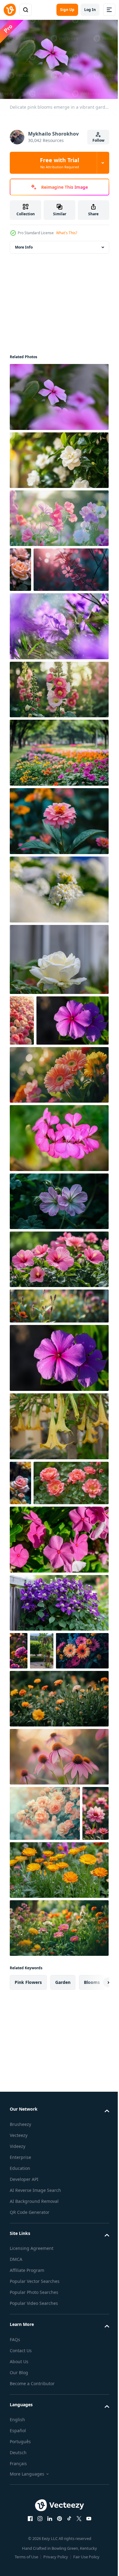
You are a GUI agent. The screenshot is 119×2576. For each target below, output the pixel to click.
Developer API (24, 2410)
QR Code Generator (30, 2443)
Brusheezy (20, 2355)
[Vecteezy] (10, 10)
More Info (24, 244)
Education (20, 2399)
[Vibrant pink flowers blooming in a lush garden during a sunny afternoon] (58, 1231)
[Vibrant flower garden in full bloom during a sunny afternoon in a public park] (58, 795)
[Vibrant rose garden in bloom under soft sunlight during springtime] (22, 1062)
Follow (98, 140)
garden (63, 2213)
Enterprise (20, 2388)
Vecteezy (19, 2366)
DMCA (16, 2490)
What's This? (67, 233)
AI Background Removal (34, 2432)
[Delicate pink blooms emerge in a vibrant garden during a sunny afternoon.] (58, 394)
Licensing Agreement (32, 2479)
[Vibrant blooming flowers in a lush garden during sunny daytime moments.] (46, 1113)
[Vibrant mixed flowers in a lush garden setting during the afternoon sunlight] (36, 1826)
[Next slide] (95, 2213)
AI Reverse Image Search (35, 2421)
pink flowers (28, 2213)
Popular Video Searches (34, 2534)
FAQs (15, 2570)
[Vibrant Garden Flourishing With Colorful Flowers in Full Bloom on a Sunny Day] (58, 2159)
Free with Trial (60, 163)
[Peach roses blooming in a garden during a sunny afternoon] (45, 1989)
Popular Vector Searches (35, 2512)
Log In (90, 10)
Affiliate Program (27, 2501)
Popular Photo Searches (34, 2523)
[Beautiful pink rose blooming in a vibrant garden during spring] (20, 1575)
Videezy (18, 2377)
